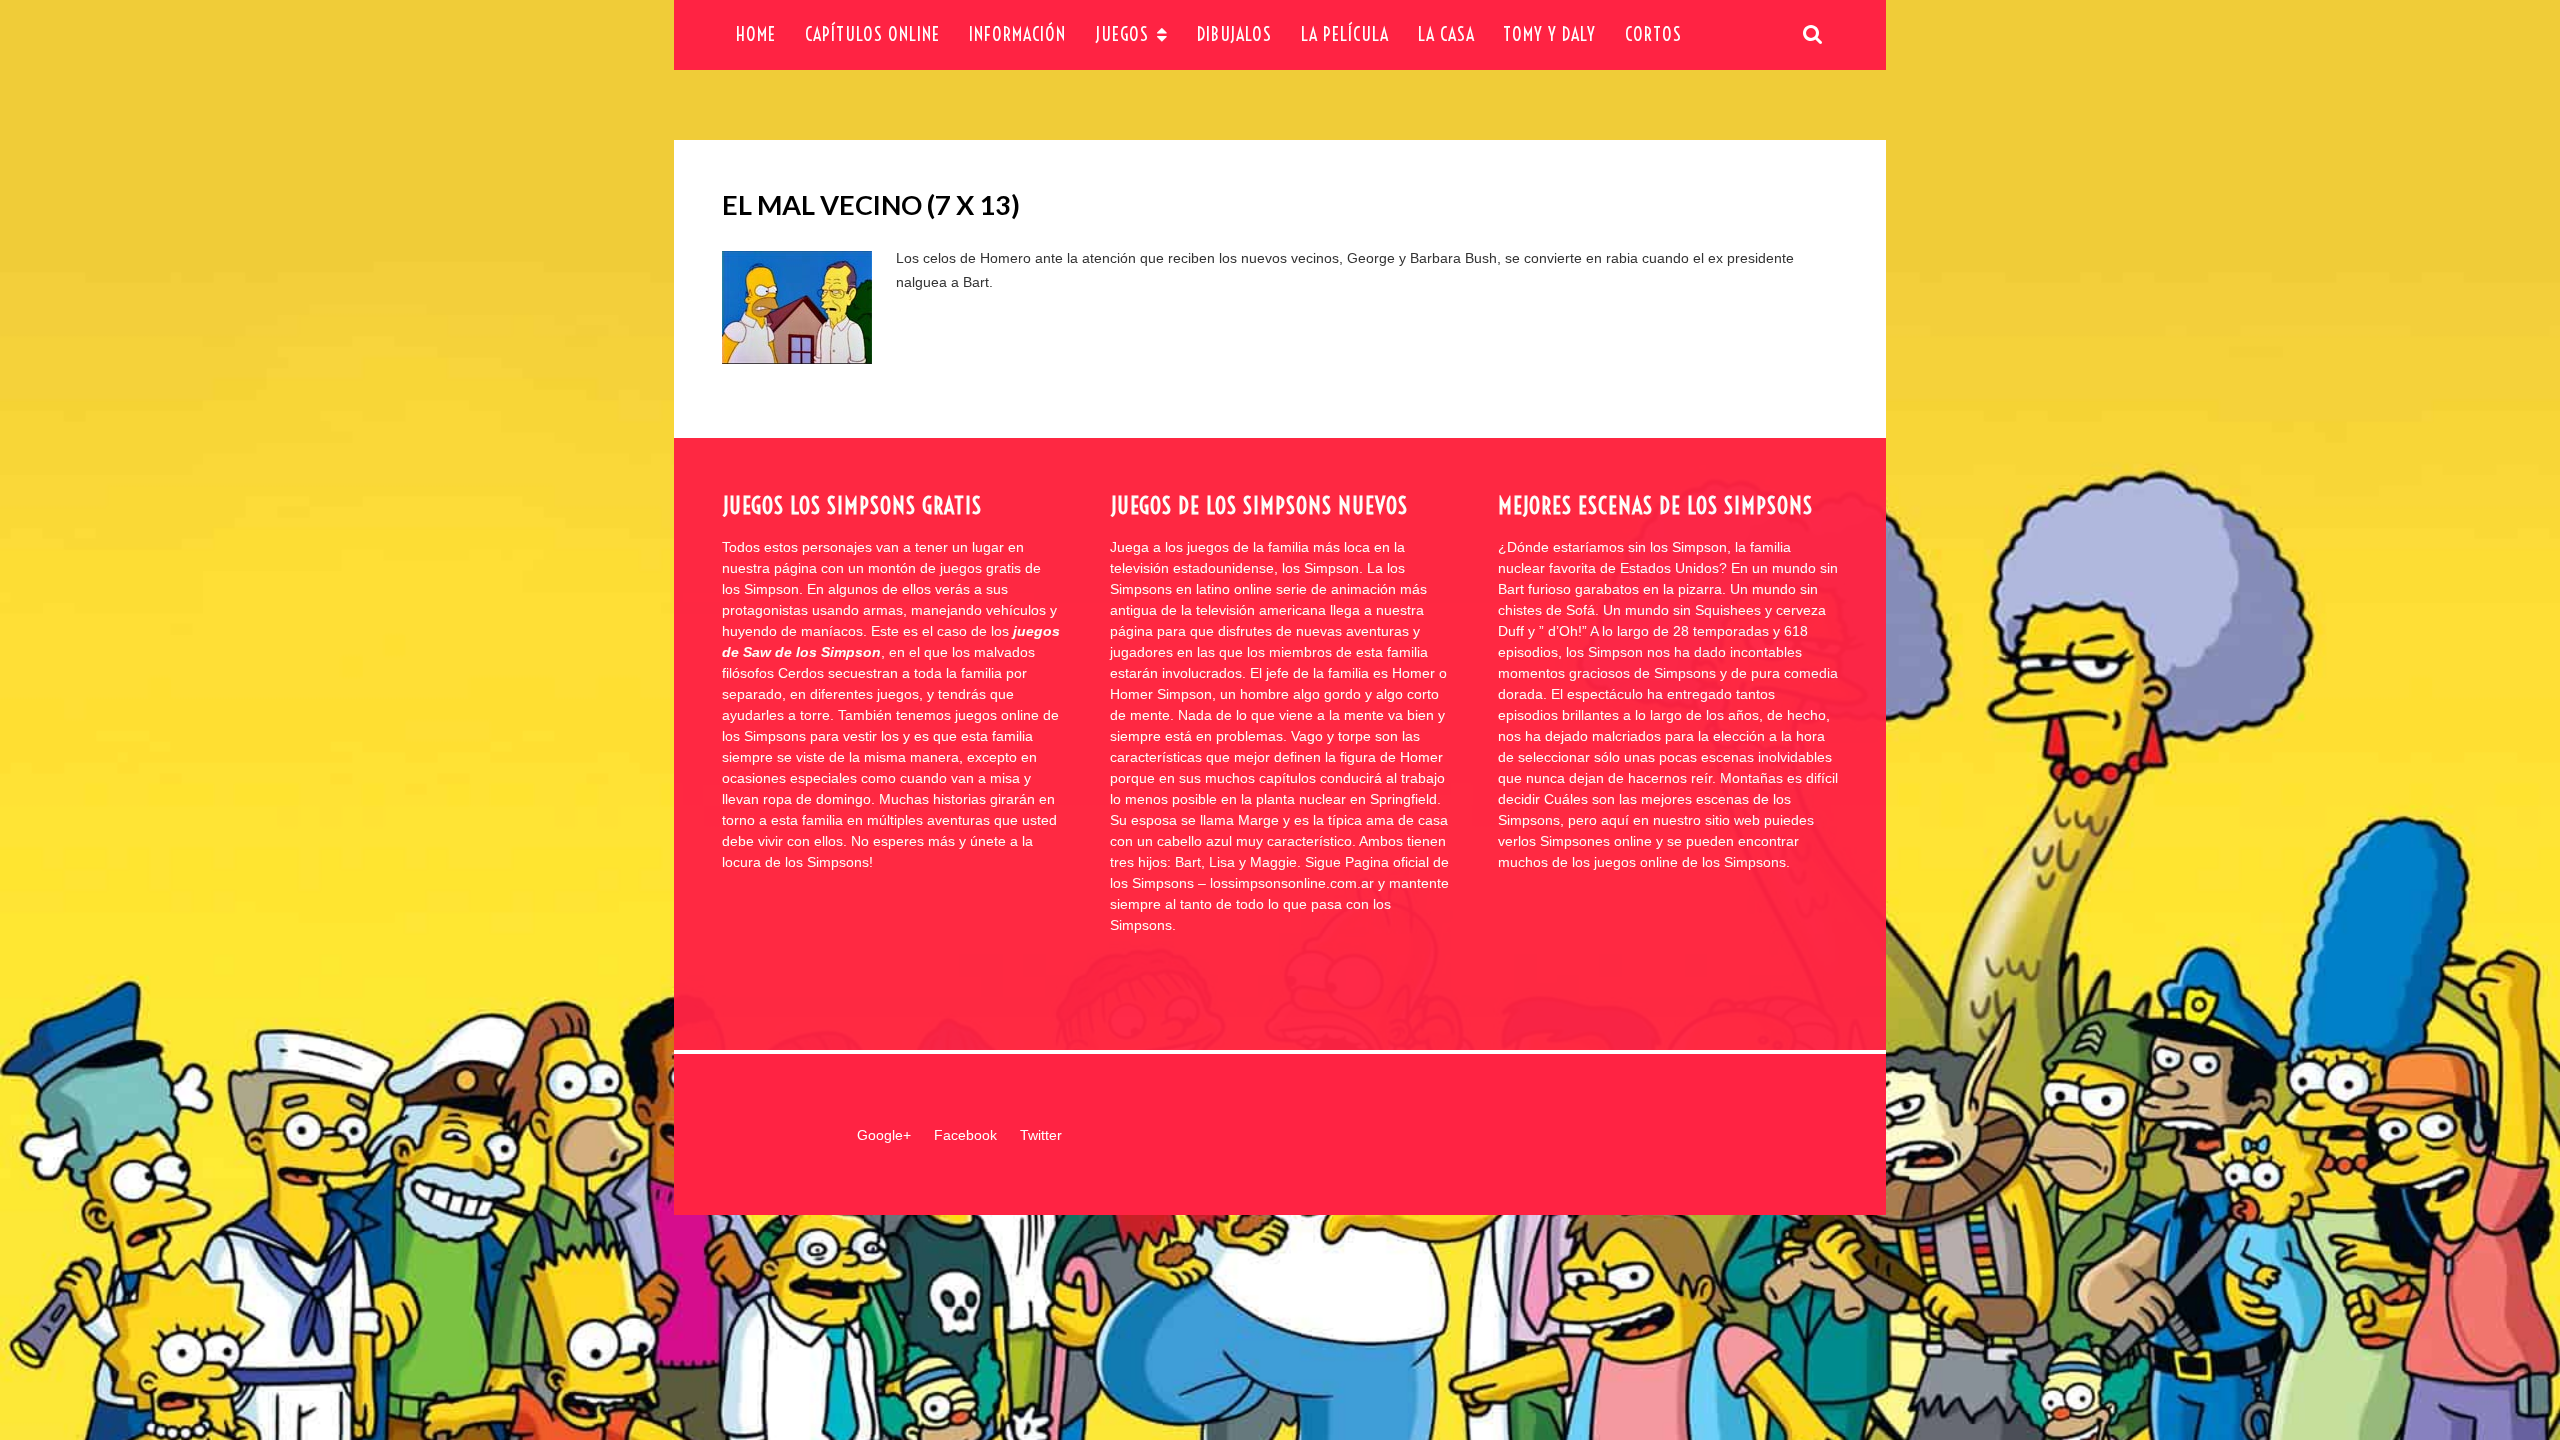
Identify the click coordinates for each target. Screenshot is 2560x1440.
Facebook (965, 1135)
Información (1017, 34)
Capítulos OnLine (872, 34)
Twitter (1041, 1135)
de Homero (995, 258)
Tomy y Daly (1549, 34)
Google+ (884, 1135)
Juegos (1122, 34)
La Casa (1446, 34)
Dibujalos (1234, 34)
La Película (1345, 34)
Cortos (1653, 34)
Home (756, 34)
